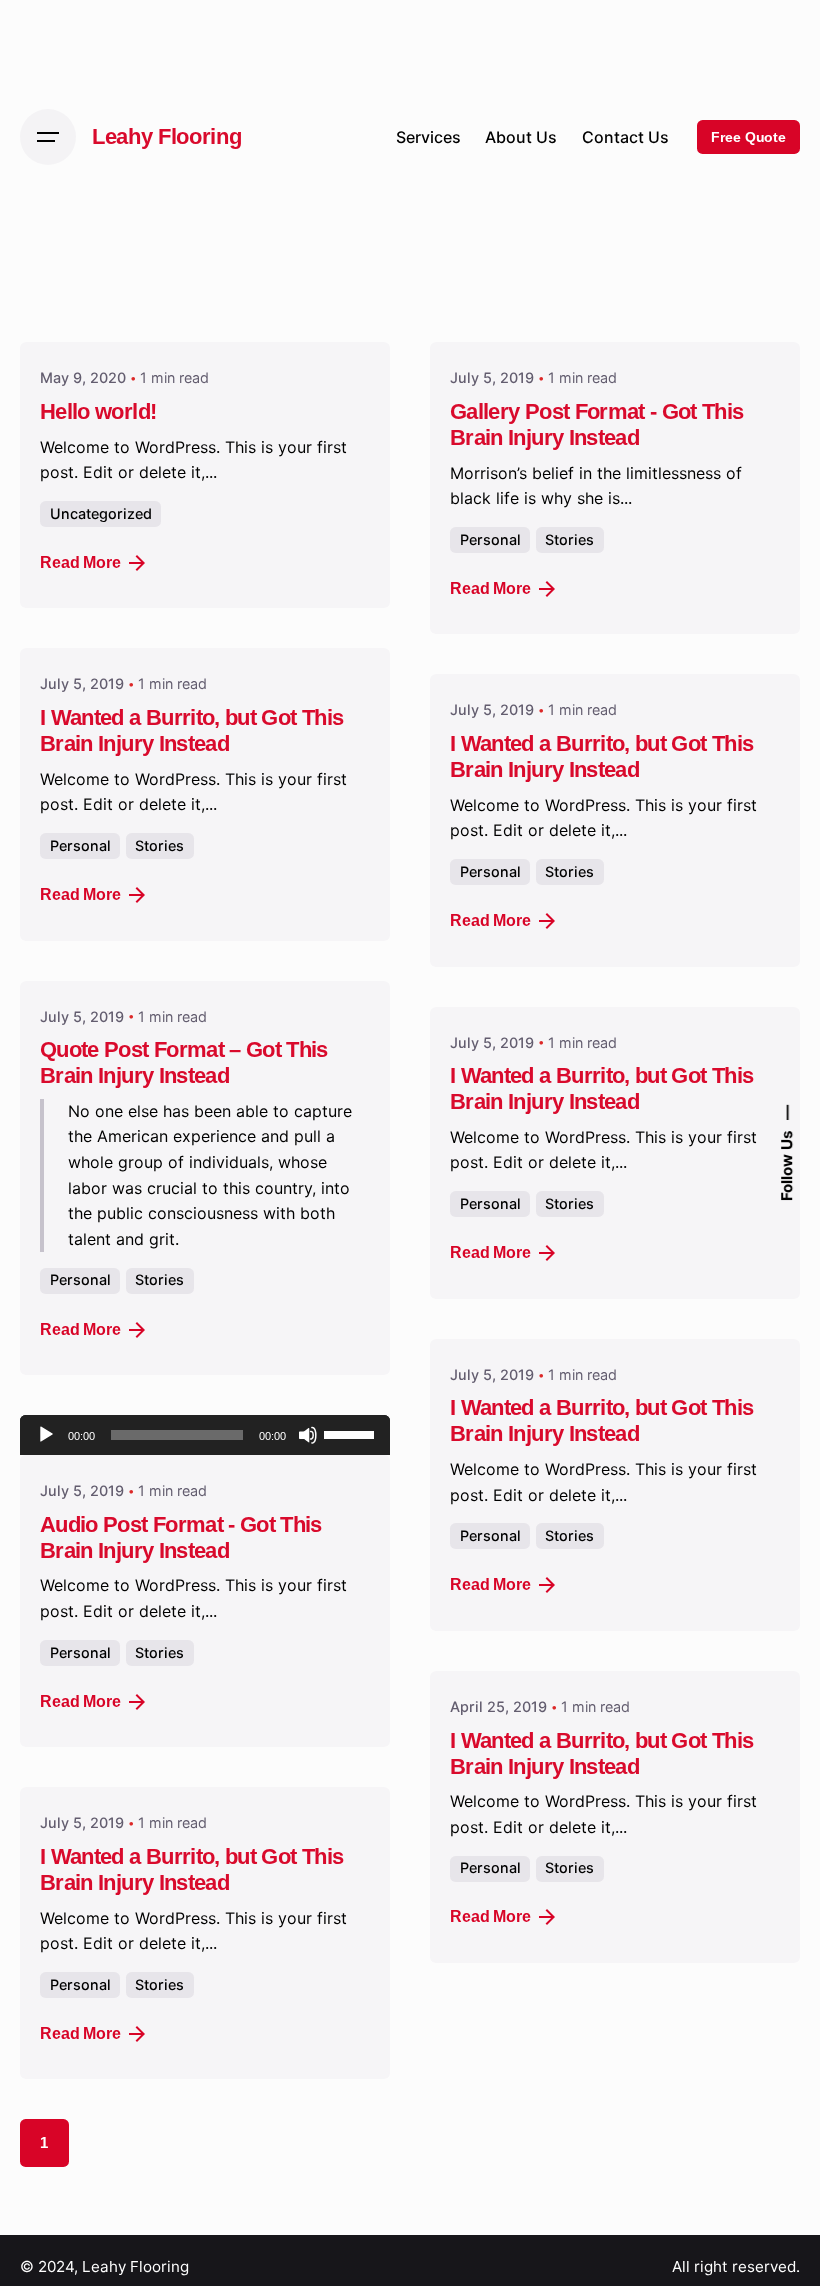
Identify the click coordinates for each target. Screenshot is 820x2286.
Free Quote (748, 137)
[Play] (46, 1435)
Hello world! (98, 411)
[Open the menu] (48, 137)
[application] (205, 1435)
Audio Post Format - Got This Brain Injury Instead (181, 1537)
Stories (569, 539)
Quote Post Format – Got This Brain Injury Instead (184, 1062)
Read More (80, 562)
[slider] (352, 1433)
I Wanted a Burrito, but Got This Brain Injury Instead (191, 730)
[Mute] (308, 1435)
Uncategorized (101, 513)
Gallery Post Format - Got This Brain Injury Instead (597, 424)
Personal (490, 539)
